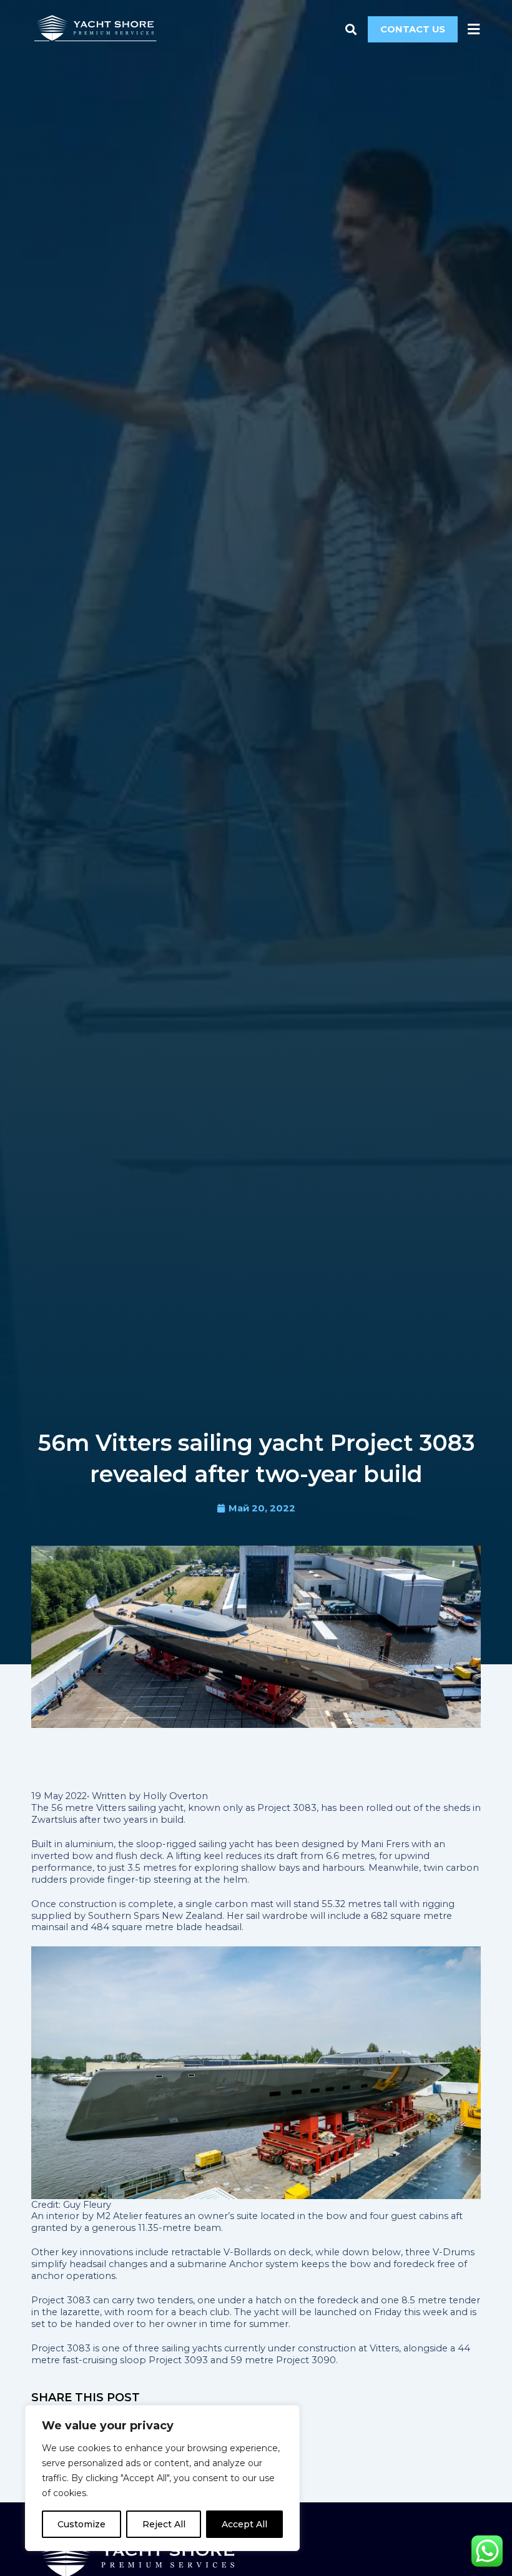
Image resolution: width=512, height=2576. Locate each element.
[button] (351, 29)
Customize (81, 2524)
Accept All (244, 2524)
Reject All (164, 2524)
